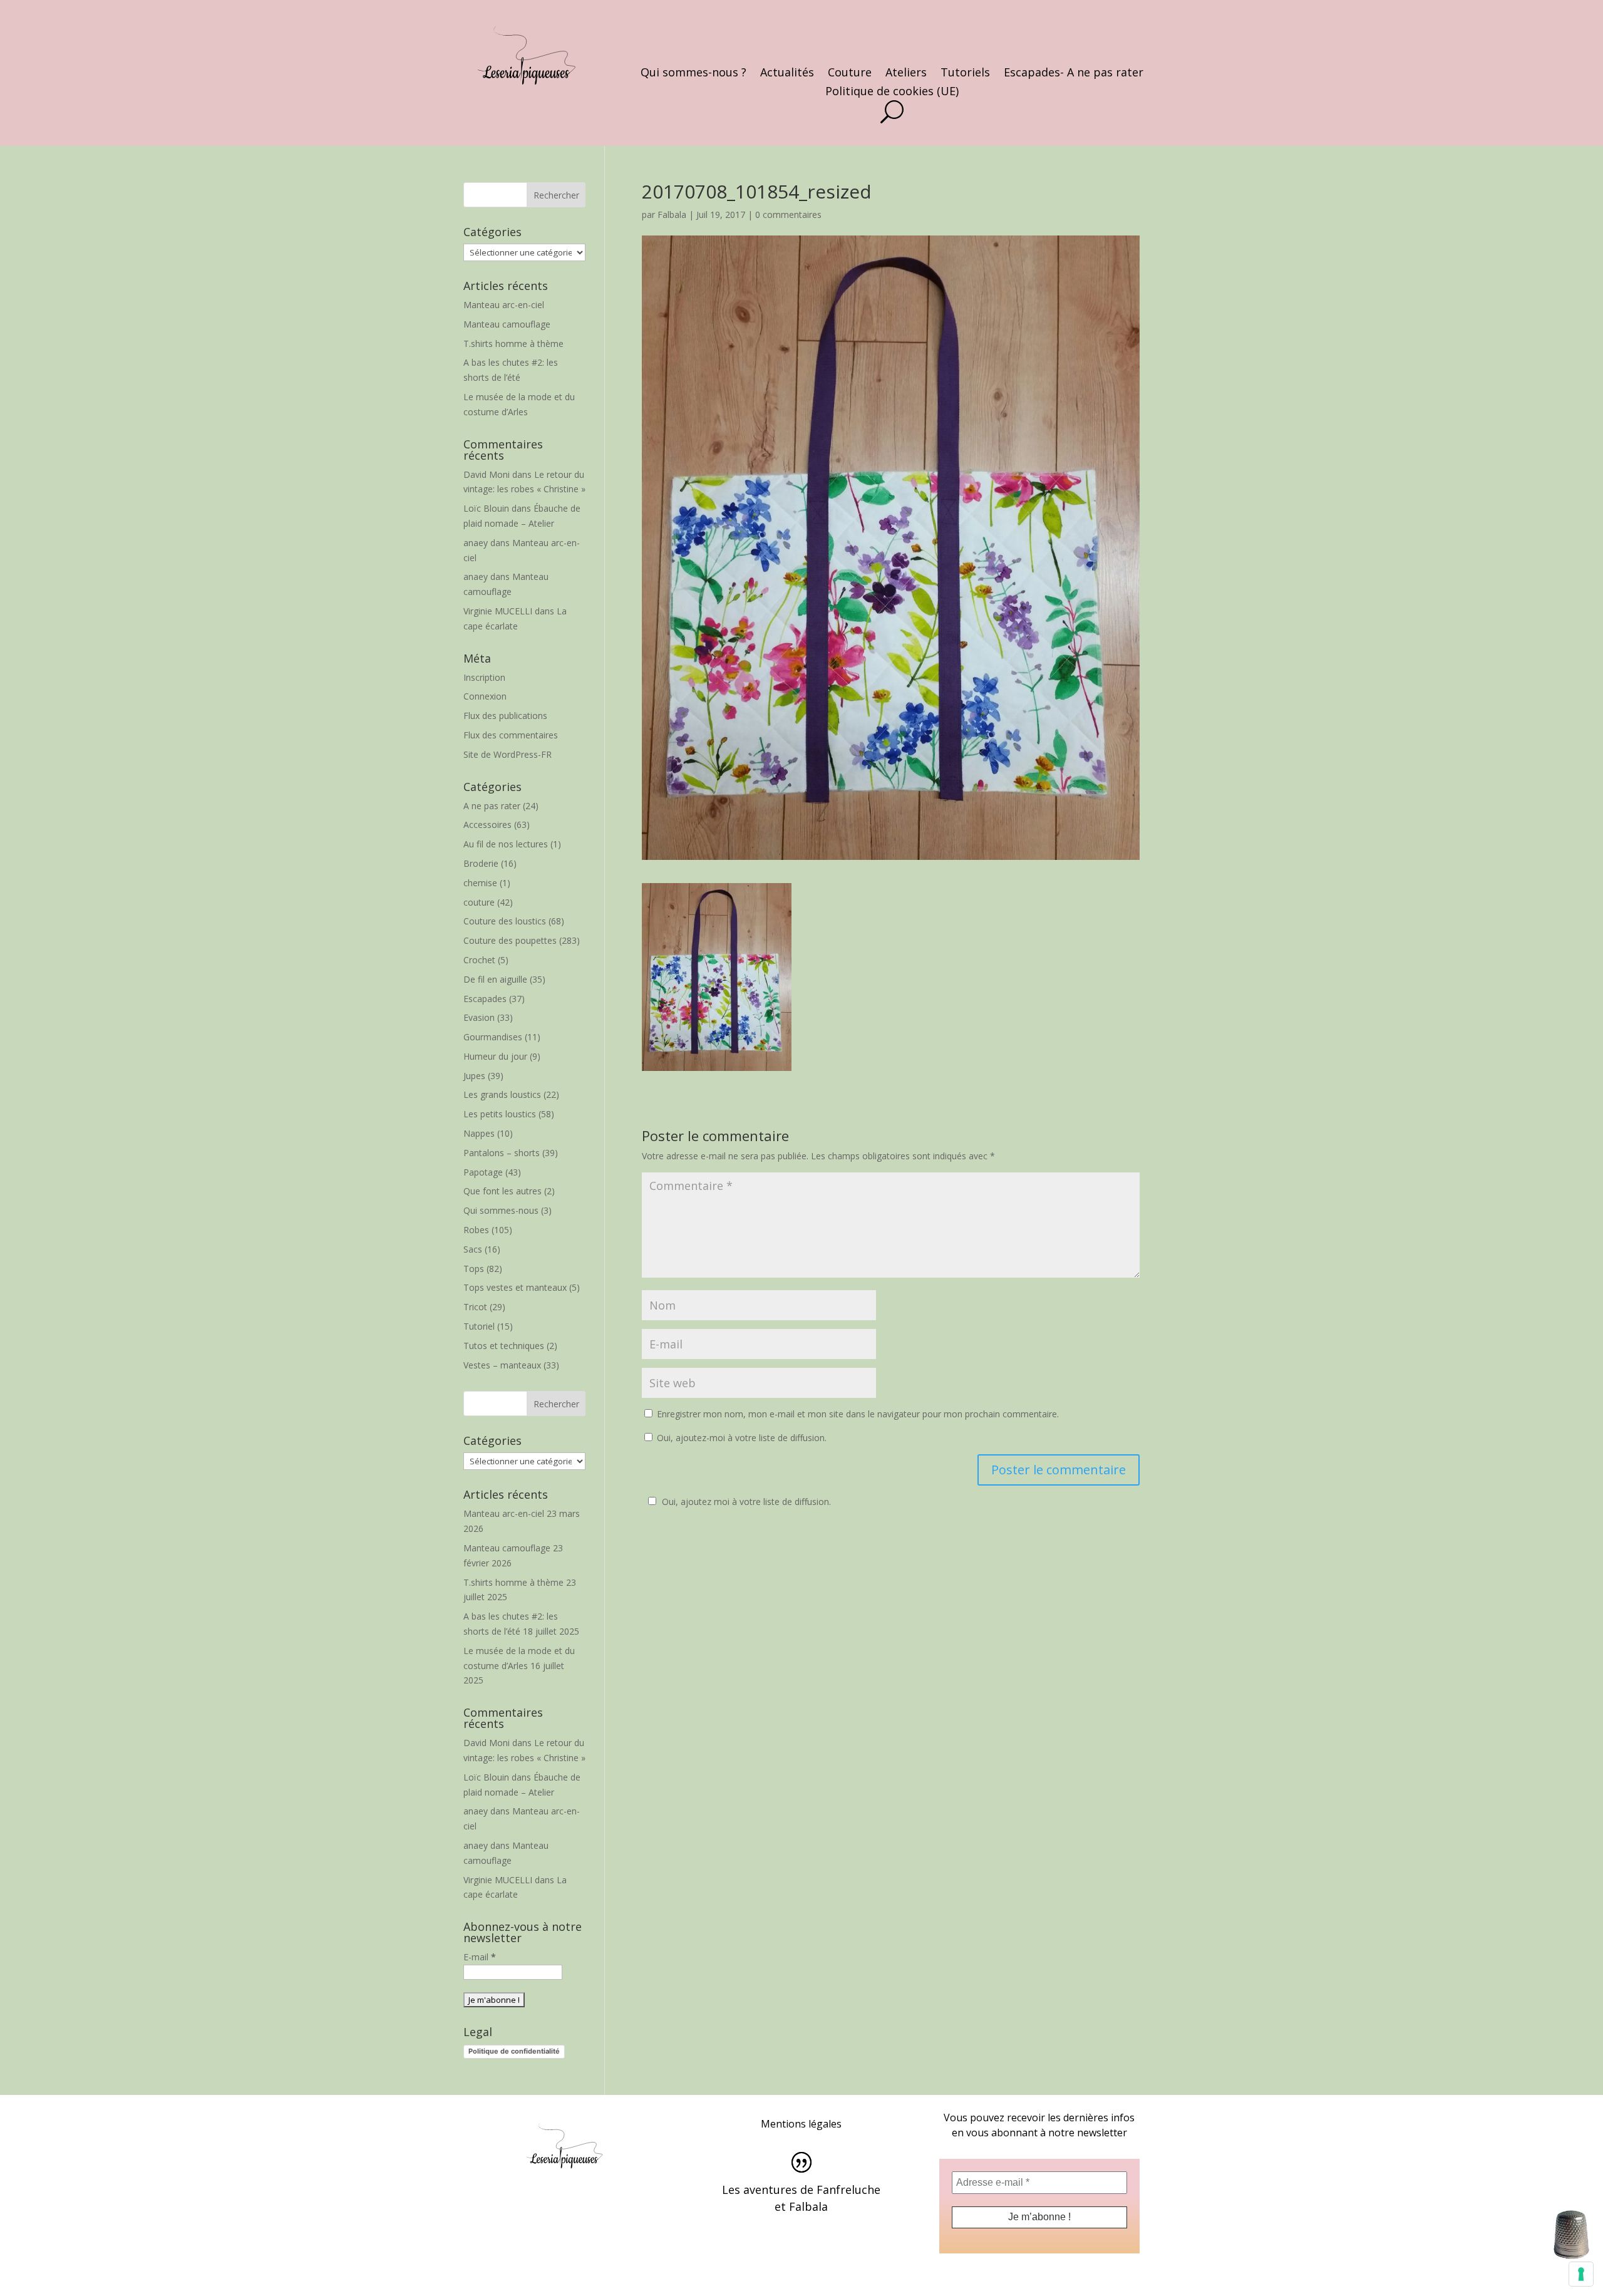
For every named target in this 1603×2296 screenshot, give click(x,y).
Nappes (479, 1133)
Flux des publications (505, 716)
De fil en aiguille (495, 979)
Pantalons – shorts (502, 1153)
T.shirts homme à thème (513, 344)
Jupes (474, 1076)
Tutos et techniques (504, 1346)
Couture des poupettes (510, 940)
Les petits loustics (500, 1114)
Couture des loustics (505, 921)
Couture (850, 74)
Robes (476, 1230)
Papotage (483, 1172)
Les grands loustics (502, 1094)
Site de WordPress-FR (508, 754)
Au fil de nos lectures (506, 844)
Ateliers (906, 74)
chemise (480, 883)
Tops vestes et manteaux (515, 1287)
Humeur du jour (495, 1056)
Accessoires (487, 825)
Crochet (479, 960)
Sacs (473, 1249)
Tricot (475, 1307)
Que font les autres (503, 1191)
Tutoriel (479, 1326)
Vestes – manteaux (502, 1365)
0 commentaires (788, 215)
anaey (476, 543)
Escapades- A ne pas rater (1074, 74)
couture (479, 902)
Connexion (485, 696)
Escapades (485, 999)
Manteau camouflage (507, 324)
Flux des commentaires (511, 735)
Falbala (672, 215)
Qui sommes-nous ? (693, 74)
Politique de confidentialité (514, 2051)
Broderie (481, 863)
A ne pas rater (492, 806)
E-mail (480, 1957)
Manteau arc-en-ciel (504, 305)
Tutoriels (965, 74)
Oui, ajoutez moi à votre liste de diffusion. (746, 1502)
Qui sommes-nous (501, 1210)
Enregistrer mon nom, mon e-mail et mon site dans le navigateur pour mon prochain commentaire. (858, 1414)
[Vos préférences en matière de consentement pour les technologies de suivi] (1581, 2274)
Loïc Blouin (486, 508)
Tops (474, 1269)
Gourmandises (493, 1037)
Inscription (484, 677)
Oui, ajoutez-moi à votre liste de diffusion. (740, 1438)
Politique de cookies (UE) (892, 92)
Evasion (479, 1017)
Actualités (787, 74)
